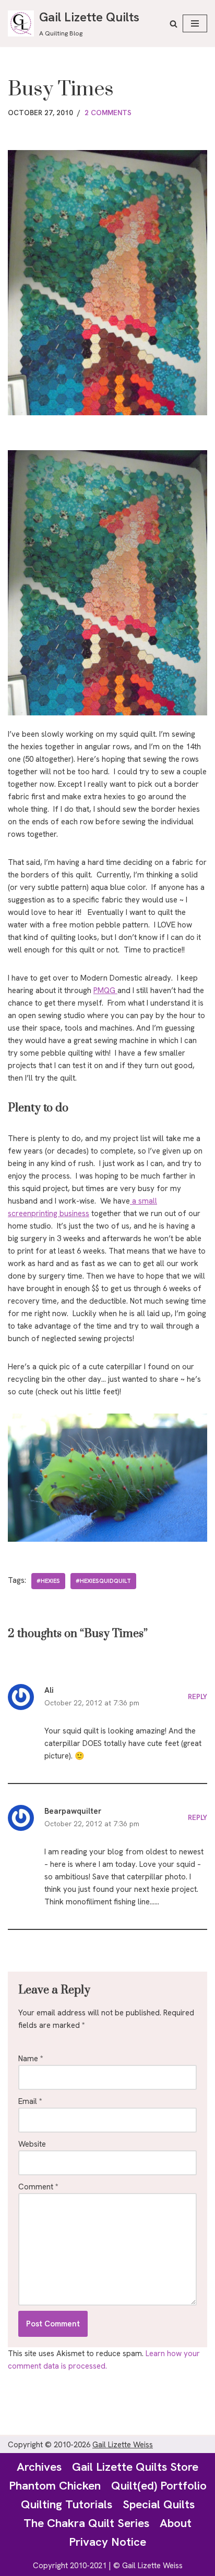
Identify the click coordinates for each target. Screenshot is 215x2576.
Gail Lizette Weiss (123, 2445)
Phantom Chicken (55, 2485)
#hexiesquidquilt (103, 1581)
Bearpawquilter (73, 1811)
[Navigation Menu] (195, 23)
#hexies (48, 1581)
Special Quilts (159, 2504)
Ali (49, 1690)
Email (30, 2101)
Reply (198, 1696)
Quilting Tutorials (67, 2504)
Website (32, 2144)
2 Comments (108, 113)
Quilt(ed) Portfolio (159, 2485)
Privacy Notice (107, 2542)
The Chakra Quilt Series (86, 2523)
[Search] (174, 24)
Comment (38, 2187)
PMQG (105, 990)
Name (31, 2059)
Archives (39, 2467)
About (176, 2523)
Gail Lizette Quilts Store (135, 2467)
